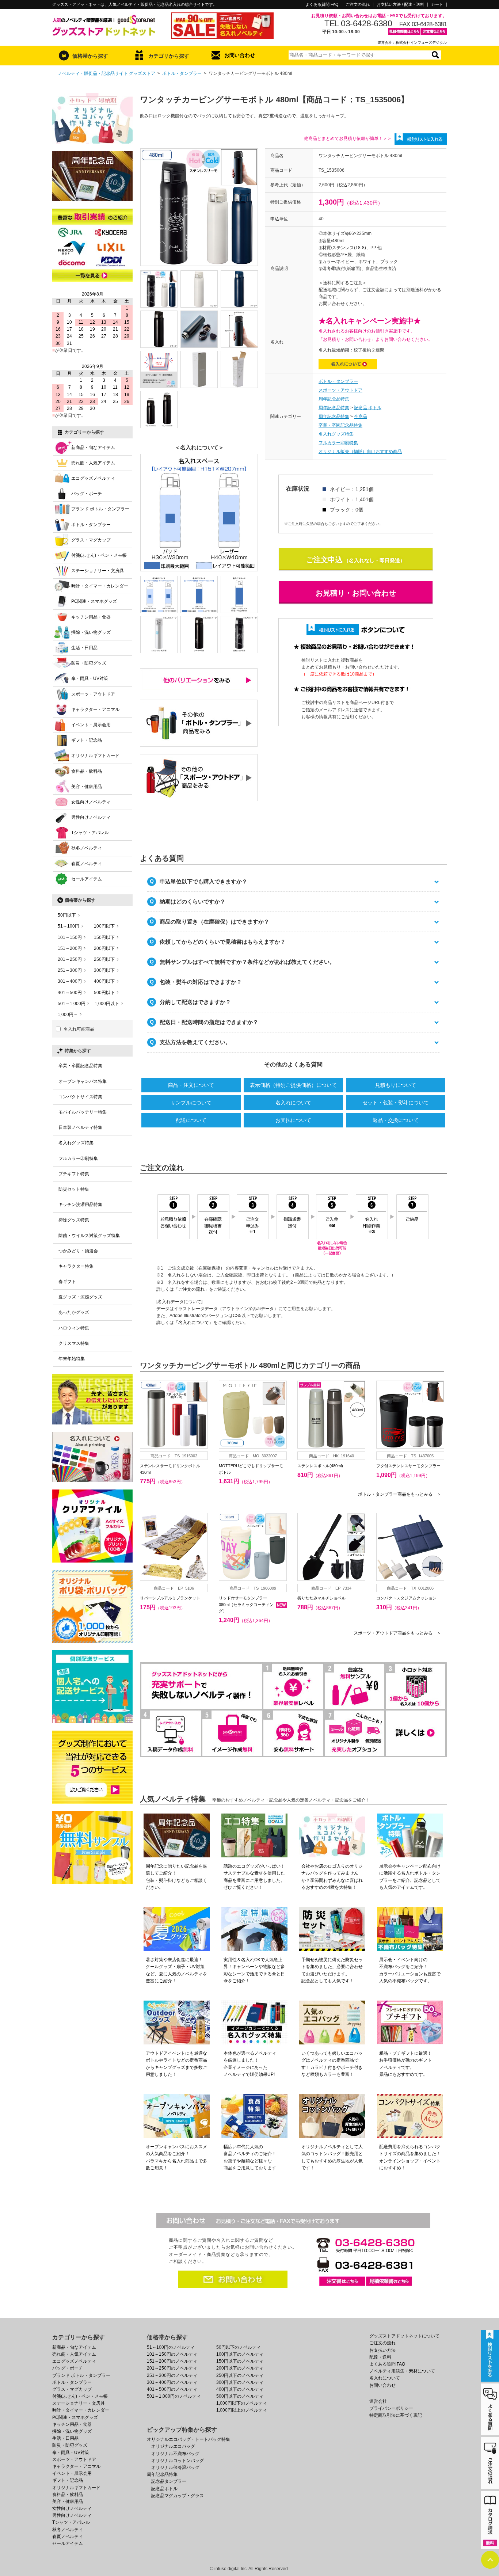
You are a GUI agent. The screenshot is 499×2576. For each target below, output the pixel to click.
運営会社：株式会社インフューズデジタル (412, 43)
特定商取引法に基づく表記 (396, 2415)
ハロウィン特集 (74, 1328)
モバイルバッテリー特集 (83, 1112)
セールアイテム (87, 879)
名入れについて (293, 1103)
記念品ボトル (164, 2489)
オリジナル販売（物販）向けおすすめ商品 (360, 452)
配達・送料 (380, 2357)
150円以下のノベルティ (240, 2361)
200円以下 (104, 948)
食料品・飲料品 (87, 771)
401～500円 (70, 993)
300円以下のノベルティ (240, 2382)
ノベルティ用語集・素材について (402, 2371)
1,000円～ (68, 1015)
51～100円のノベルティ (171, 2347)
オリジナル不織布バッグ (175, 2454)
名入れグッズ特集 (336, 434)
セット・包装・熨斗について (396, 1103)
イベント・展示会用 (91, 725)
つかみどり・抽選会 (78, 1251)
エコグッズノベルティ (93, 478)
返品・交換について (396, 1120)
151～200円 (70, 948)
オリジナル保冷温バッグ (175, 2467)
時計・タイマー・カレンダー (100, 586)
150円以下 (104, 937)
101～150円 (70, 937)
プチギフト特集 (74, 1174)
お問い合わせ (240, 55)
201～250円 (70, 959)
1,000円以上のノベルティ (242, 2410)
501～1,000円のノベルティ (174, 2396)
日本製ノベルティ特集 (80, 1127)
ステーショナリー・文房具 (98, 571)
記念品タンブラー (169, 2481)
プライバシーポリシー (391, 2408)
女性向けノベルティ (91, 802)
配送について (191, 1120)
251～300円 (70, 970)
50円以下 (67, 915)
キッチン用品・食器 (91, 617)
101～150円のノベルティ (172, 2354)
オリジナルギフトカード (95, 756)
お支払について (293, 1120)
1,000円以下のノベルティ (242, 2403)
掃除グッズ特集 (74, 1220)
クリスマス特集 (74, 1343)
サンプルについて (191, 1103)
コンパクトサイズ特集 (80, 1097)
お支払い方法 (382, 2350)
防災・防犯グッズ (89, 663)
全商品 (361, 416)
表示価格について (293, 1085)
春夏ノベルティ (87, 864)
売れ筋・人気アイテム (93, 463)
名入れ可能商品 (79, 1029)
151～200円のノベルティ (172, 2361)
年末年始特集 (72, 1359)
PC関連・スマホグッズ (94, 601)
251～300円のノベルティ (172, 2375)
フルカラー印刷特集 (338, 443)
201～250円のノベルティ (172, 2368)
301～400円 (70, 981)
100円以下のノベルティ (240, 2354)
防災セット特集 (74, 1189)
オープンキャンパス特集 (83, 1081)
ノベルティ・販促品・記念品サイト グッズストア (106, 73)
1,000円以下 (107, 1004)
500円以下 (104, 993)
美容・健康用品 (87, 787)
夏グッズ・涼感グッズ (80, 1297)
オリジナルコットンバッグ (178, 2461)
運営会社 (378, 2401)
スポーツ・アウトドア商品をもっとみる (397, 1633)
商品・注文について (191, 1085)
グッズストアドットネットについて (404, 2336)
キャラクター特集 (76, 1266)
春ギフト (67, 1282)
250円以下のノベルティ (240, 2375)
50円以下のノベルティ (239, 2347)
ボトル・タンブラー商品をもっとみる (400, 1494)
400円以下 (104, 981)
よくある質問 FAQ (322, 5)
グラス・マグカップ (91, 540)
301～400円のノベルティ (172, 2382)
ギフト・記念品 (87, 740)
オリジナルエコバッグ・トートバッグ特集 (188, 2439)
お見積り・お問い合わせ (356, 593)
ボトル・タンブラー (182, 73)
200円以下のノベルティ (240, 2368)
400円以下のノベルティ (240, 2389)
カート (437, 5)
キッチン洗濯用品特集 (80, 1205)
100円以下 (104, 926)
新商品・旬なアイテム (93, 448)
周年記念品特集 (334, 399)
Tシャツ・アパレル (90, 833)
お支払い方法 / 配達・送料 (400, 5)
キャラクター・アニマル (95, 709)
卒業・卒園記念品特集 (340, 425)
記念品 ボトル (368, 408)
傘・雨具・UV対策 (90, 678)
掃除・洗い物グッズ (91, 632)
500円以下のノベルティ (240, 2396)
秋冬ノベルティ (87, 848)
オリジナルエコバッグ (173, 2446)
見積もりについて (396, 1085)
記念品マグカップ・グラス (178, 2496)
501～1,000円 (72, 1004)
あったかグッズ (74, 1312)
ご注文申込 (324, 560)
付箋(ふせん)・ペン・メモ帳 (99, 555)
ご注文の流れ (358, 5)
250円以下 (104, 959)
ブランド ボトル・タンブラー (100, 509)
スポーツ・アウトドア (340, 390)
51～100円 (68, 926)
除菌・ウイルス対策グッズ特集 (89, 1236)
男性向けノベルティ (91, 817)
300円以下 (104, 970)
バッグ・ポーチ (87, 494)
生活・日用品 (84, 648)
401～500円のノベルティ (172, 2389)
